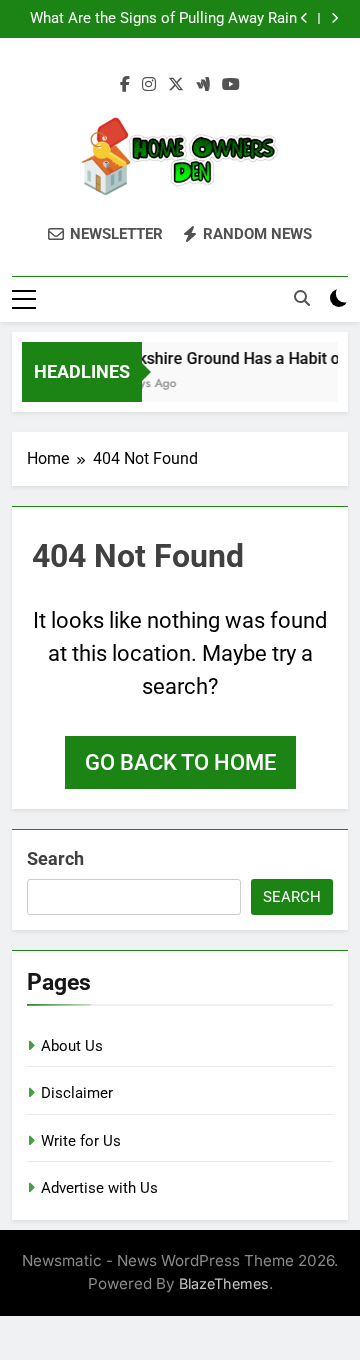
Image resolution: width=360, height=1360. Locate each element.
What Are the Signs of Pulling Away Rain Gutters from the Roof (163, 19)
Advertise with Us (99, 1188)
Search (55, 858)
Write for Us (81, 1141)
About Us (72, 1046)
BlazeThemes (224, 1283)
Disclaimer (77, 1093)
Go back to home (180, 762)
